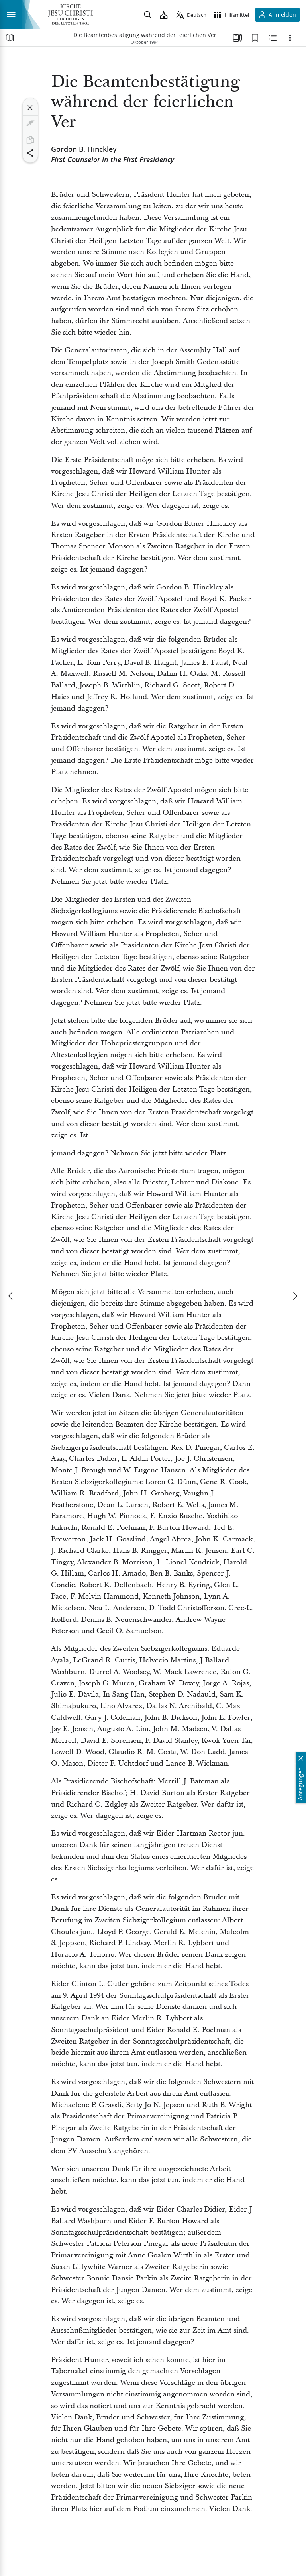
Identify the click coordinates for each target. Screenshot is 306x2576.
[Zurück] (11, 1296)
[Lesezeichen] (255, 38)
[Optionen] (290, 38)
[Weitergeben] (30, 153)
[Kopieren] (30, 140)
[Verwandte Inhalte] (273, 38)
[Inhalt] (10, 38)
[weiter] (295, 1296)
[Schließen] (30, 108)
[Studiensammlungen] (237, 38)
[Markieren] (30, 124)
